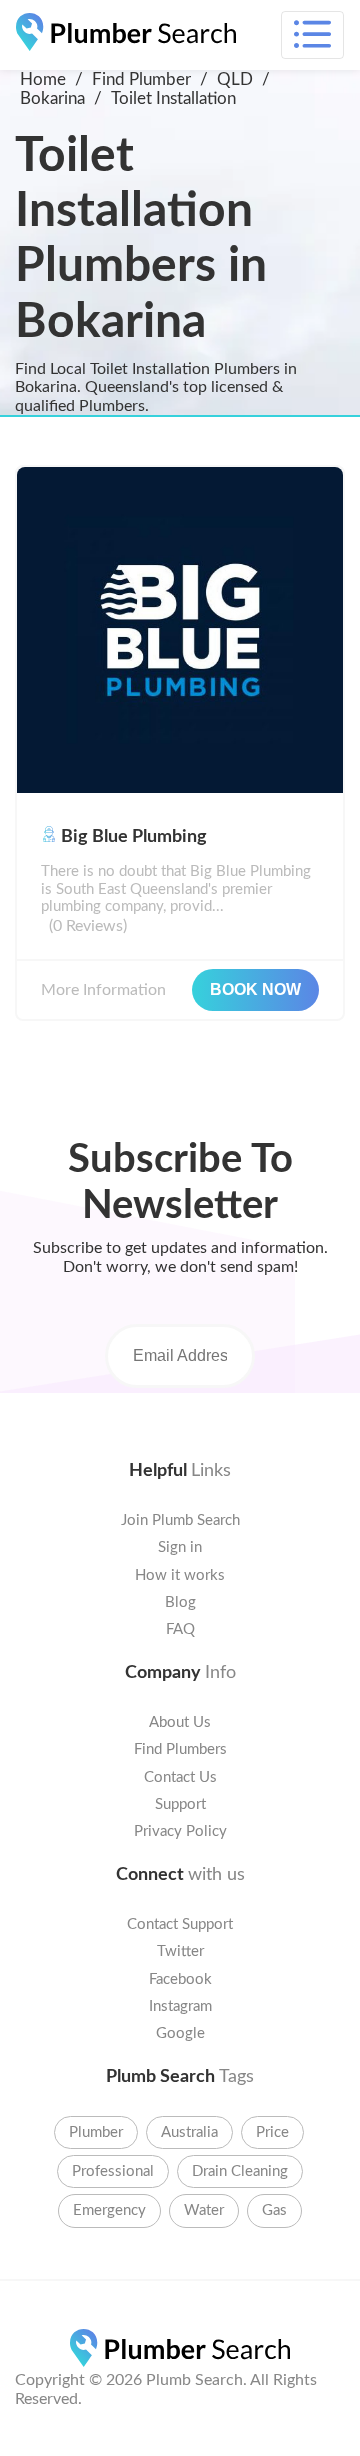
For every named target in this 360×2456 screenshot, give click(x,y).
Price (272, 2132)
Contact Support (180, 1924)
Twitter (180, 1951)
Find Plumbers (180, 1749)
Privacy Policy (180, 1831)
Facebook (180, 1979)
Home (43, 79)
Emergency (109, 2210)
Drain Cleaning (240, 2171)
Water (204, 2210)
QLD (235, 79)
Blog (180, 1602)
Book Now (255, 989)
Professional (113, 2171)
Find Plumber (141, 79)
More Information (103, 990)
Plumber (96, 2132)
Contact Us (180, 1777)
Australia (189, 2132)
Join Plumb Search (180, 1520)
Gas (274, 2210)
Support (180, 1804)
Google (180, 2033)
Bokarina (52, 98)
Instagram (180, 2006)
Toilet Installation (173, 98)
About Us (180, 1722)
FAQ (180, 1629)
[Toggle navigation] (312, 35)
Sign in (180, 1547)
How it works (180, 1575)
